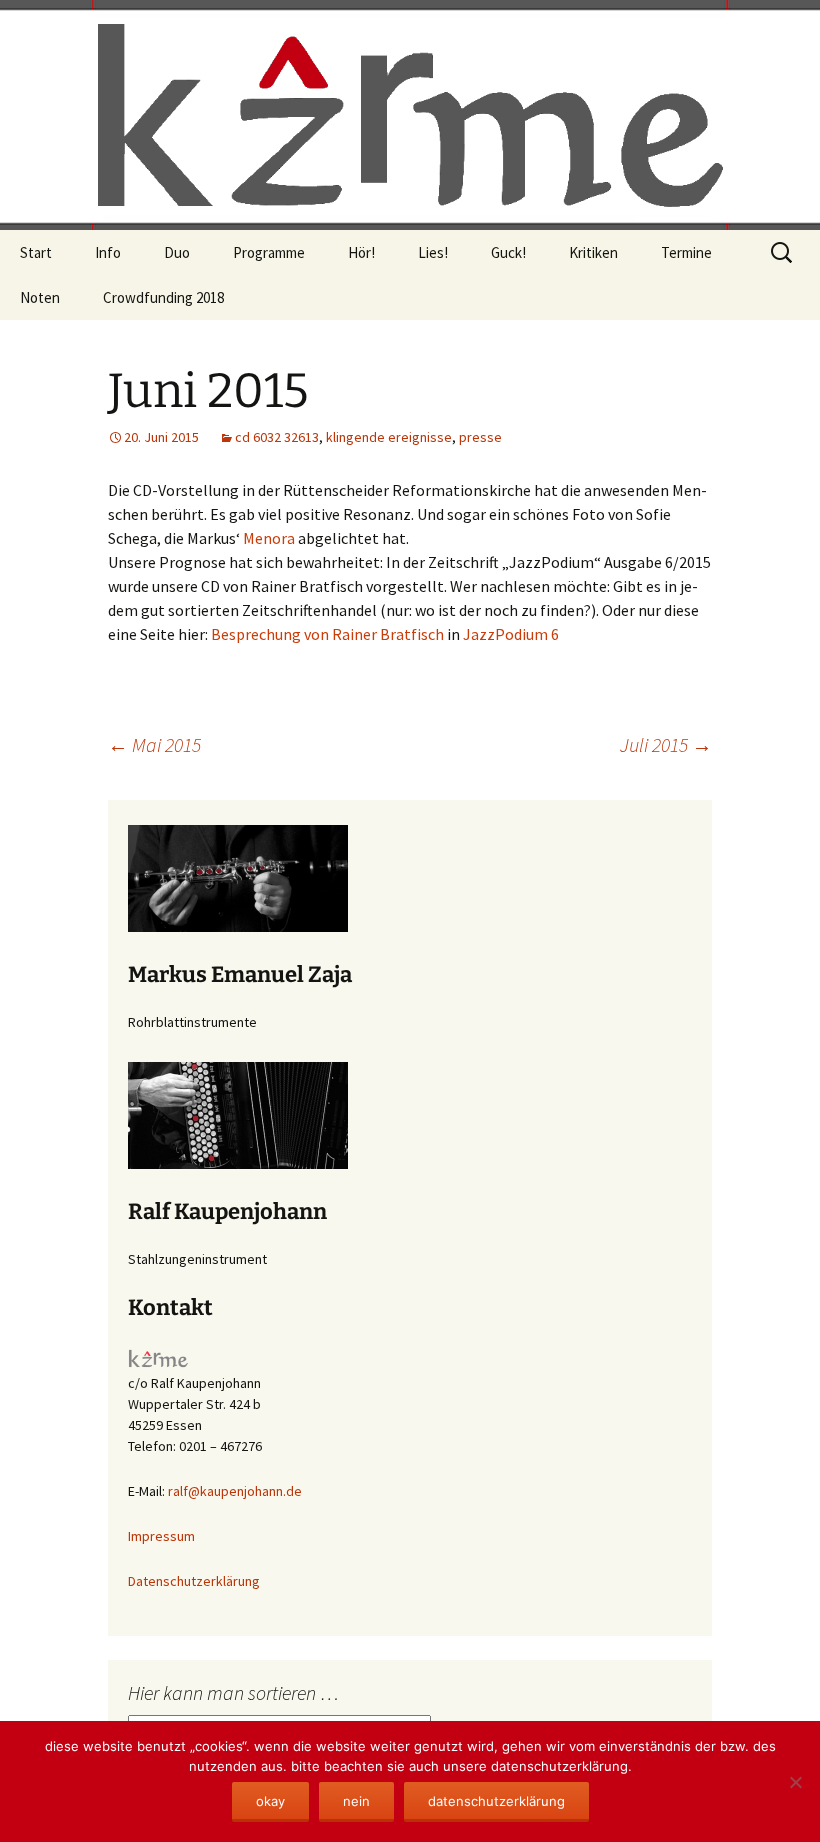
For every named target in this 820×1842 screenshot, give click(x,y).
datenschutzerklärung (496, 1801)
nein (356, 1801)
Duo (177, 252)
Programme (269, 252)
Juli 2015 (666, 744)
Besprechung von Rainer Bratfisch (327, 634)
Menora (269, 538)
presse (480, 437)
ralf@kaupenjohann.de (235, 1491)
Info (108, 252)
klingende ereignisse (389, 437)
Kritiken (593, 252)
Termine (686, 252)
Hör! (361, 252)
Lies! (433, 252)
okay (270, 1801)
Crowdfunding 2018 (163, 297)
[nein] (795, 1782)
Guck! (508, 252)
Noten (40, 297)
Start (36, 252)
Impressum (161, 1536)
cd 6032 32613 (277, 437)
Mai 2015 (154, 744)
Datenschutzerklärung (194, 1581)
